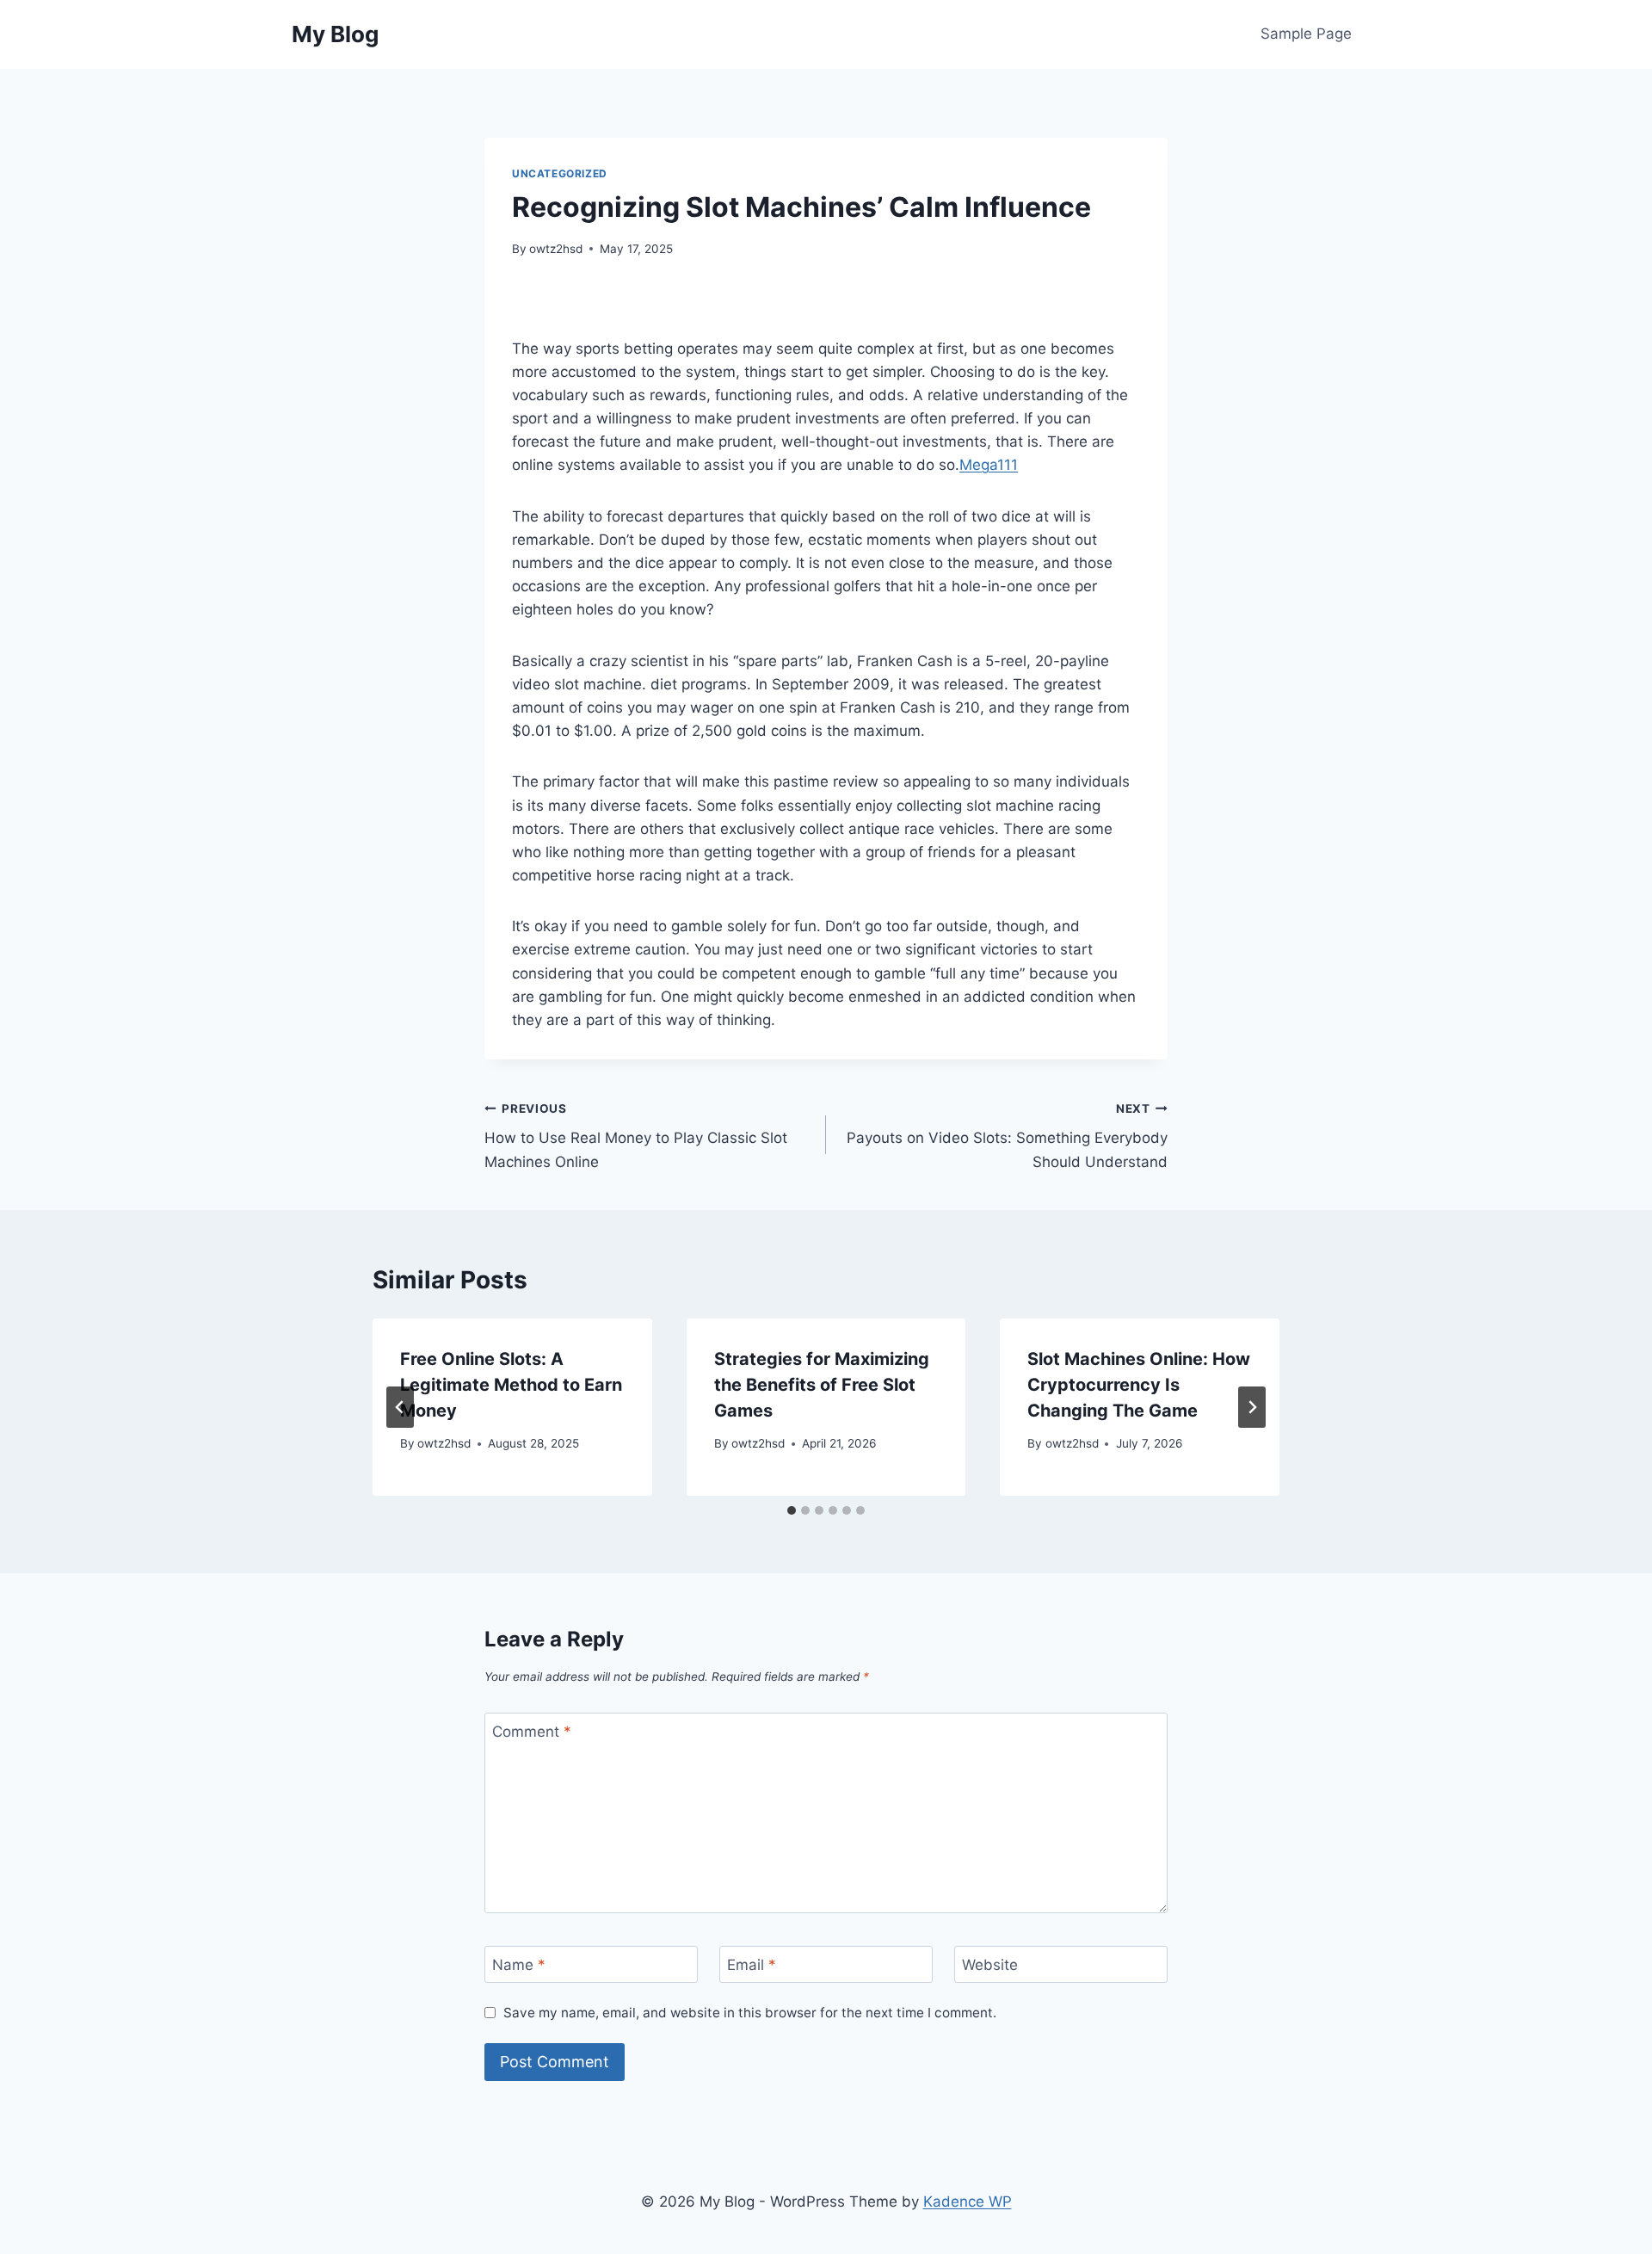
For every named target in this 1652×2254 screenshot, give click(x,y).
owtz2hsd (556, 249)
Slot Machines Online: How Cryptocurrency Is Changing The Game (1139, 1385)
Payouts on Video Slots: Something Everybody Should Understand (1007, 1136)
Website (990, 1965)
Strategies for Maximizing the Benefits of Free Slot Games (822, 1385)
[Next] (1252, 1407)
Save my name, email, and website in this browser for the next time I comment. (750, 2013)
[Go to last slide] (400, 1407)
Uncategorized (560, 173)
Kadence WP (968, 2202)
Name (519, 1965)
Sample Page (1306, 34)
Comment (532, 1732)
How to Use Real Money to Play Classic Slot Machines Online (636, 1136)
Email (752, 1965)
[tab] (792, 1510)
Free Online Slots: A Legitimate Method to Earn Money (511, 1385)
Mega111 (989, 465)
